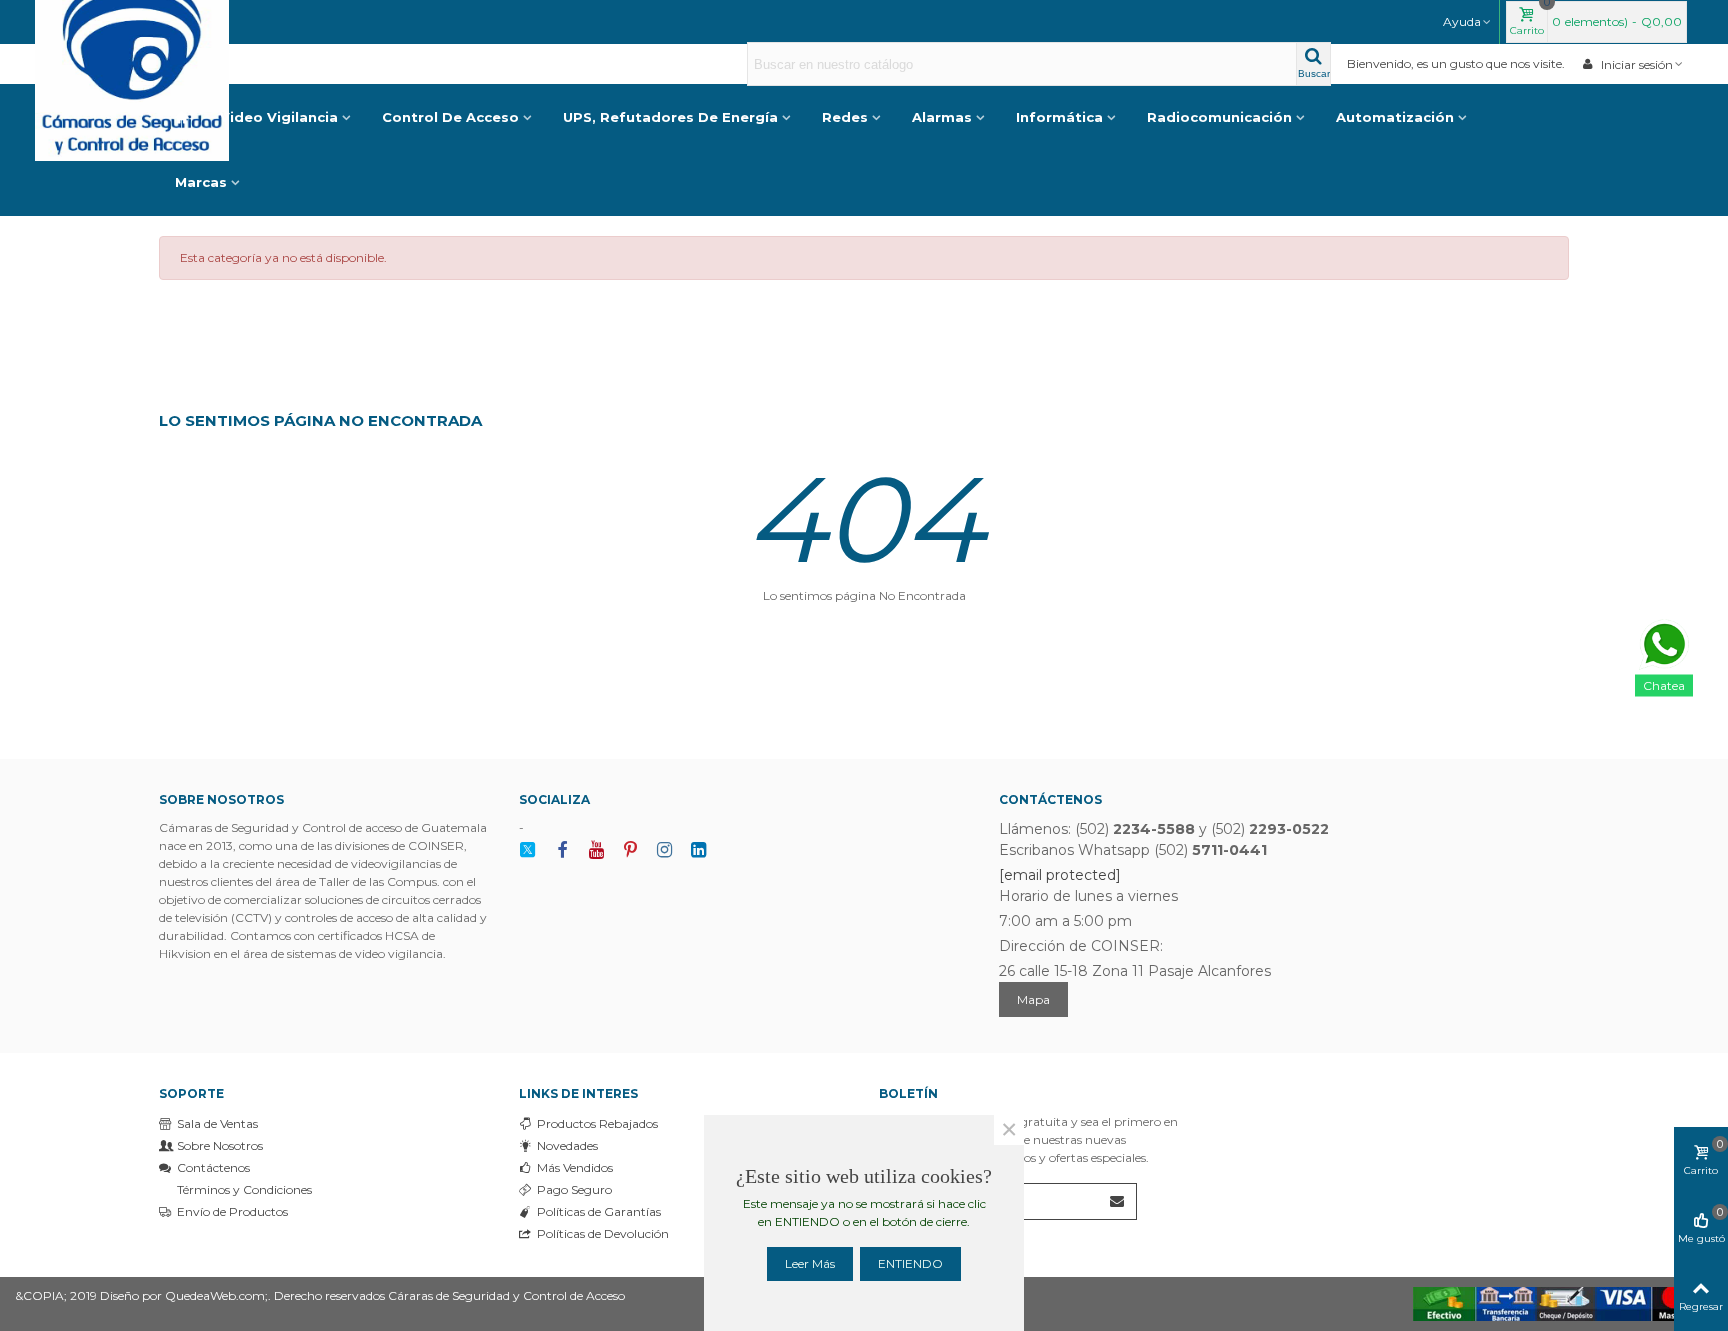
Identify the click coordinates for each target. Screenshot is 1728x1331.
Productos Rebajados (597, 1123)
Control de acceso (450, 117)
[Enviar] (1118, 1201)
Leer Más (810, 1263)
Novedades (567, 1145)
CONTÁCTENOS (1050, 799)
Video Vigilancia (279, 117)
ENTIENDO (910, 1263)
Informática (1059, 117)
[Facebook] (562, 850)
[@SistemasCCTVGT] (528, 850)
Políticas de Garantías (599, 1211)
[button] (1468, 22)
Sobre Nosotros (220, 1145)
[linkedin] (698, 850)
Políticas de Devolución (603, 1233)
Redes (845, 117)
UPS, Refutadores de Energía (670, 117)
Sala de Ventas (217, 1123)
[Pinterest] (630, 850)
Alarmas (942, 117)
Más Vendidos (575, 1167)
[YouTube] (596, 850)
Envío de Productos (232, 1211)
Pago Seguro (574, 1189)
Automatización (1395, 117)
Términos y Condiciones (244, 1189)
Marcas (201, 182)
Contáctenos (213, 1167)
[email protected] (1060, 875)
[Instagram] (664, 850)
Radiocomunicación (1219, 117)
